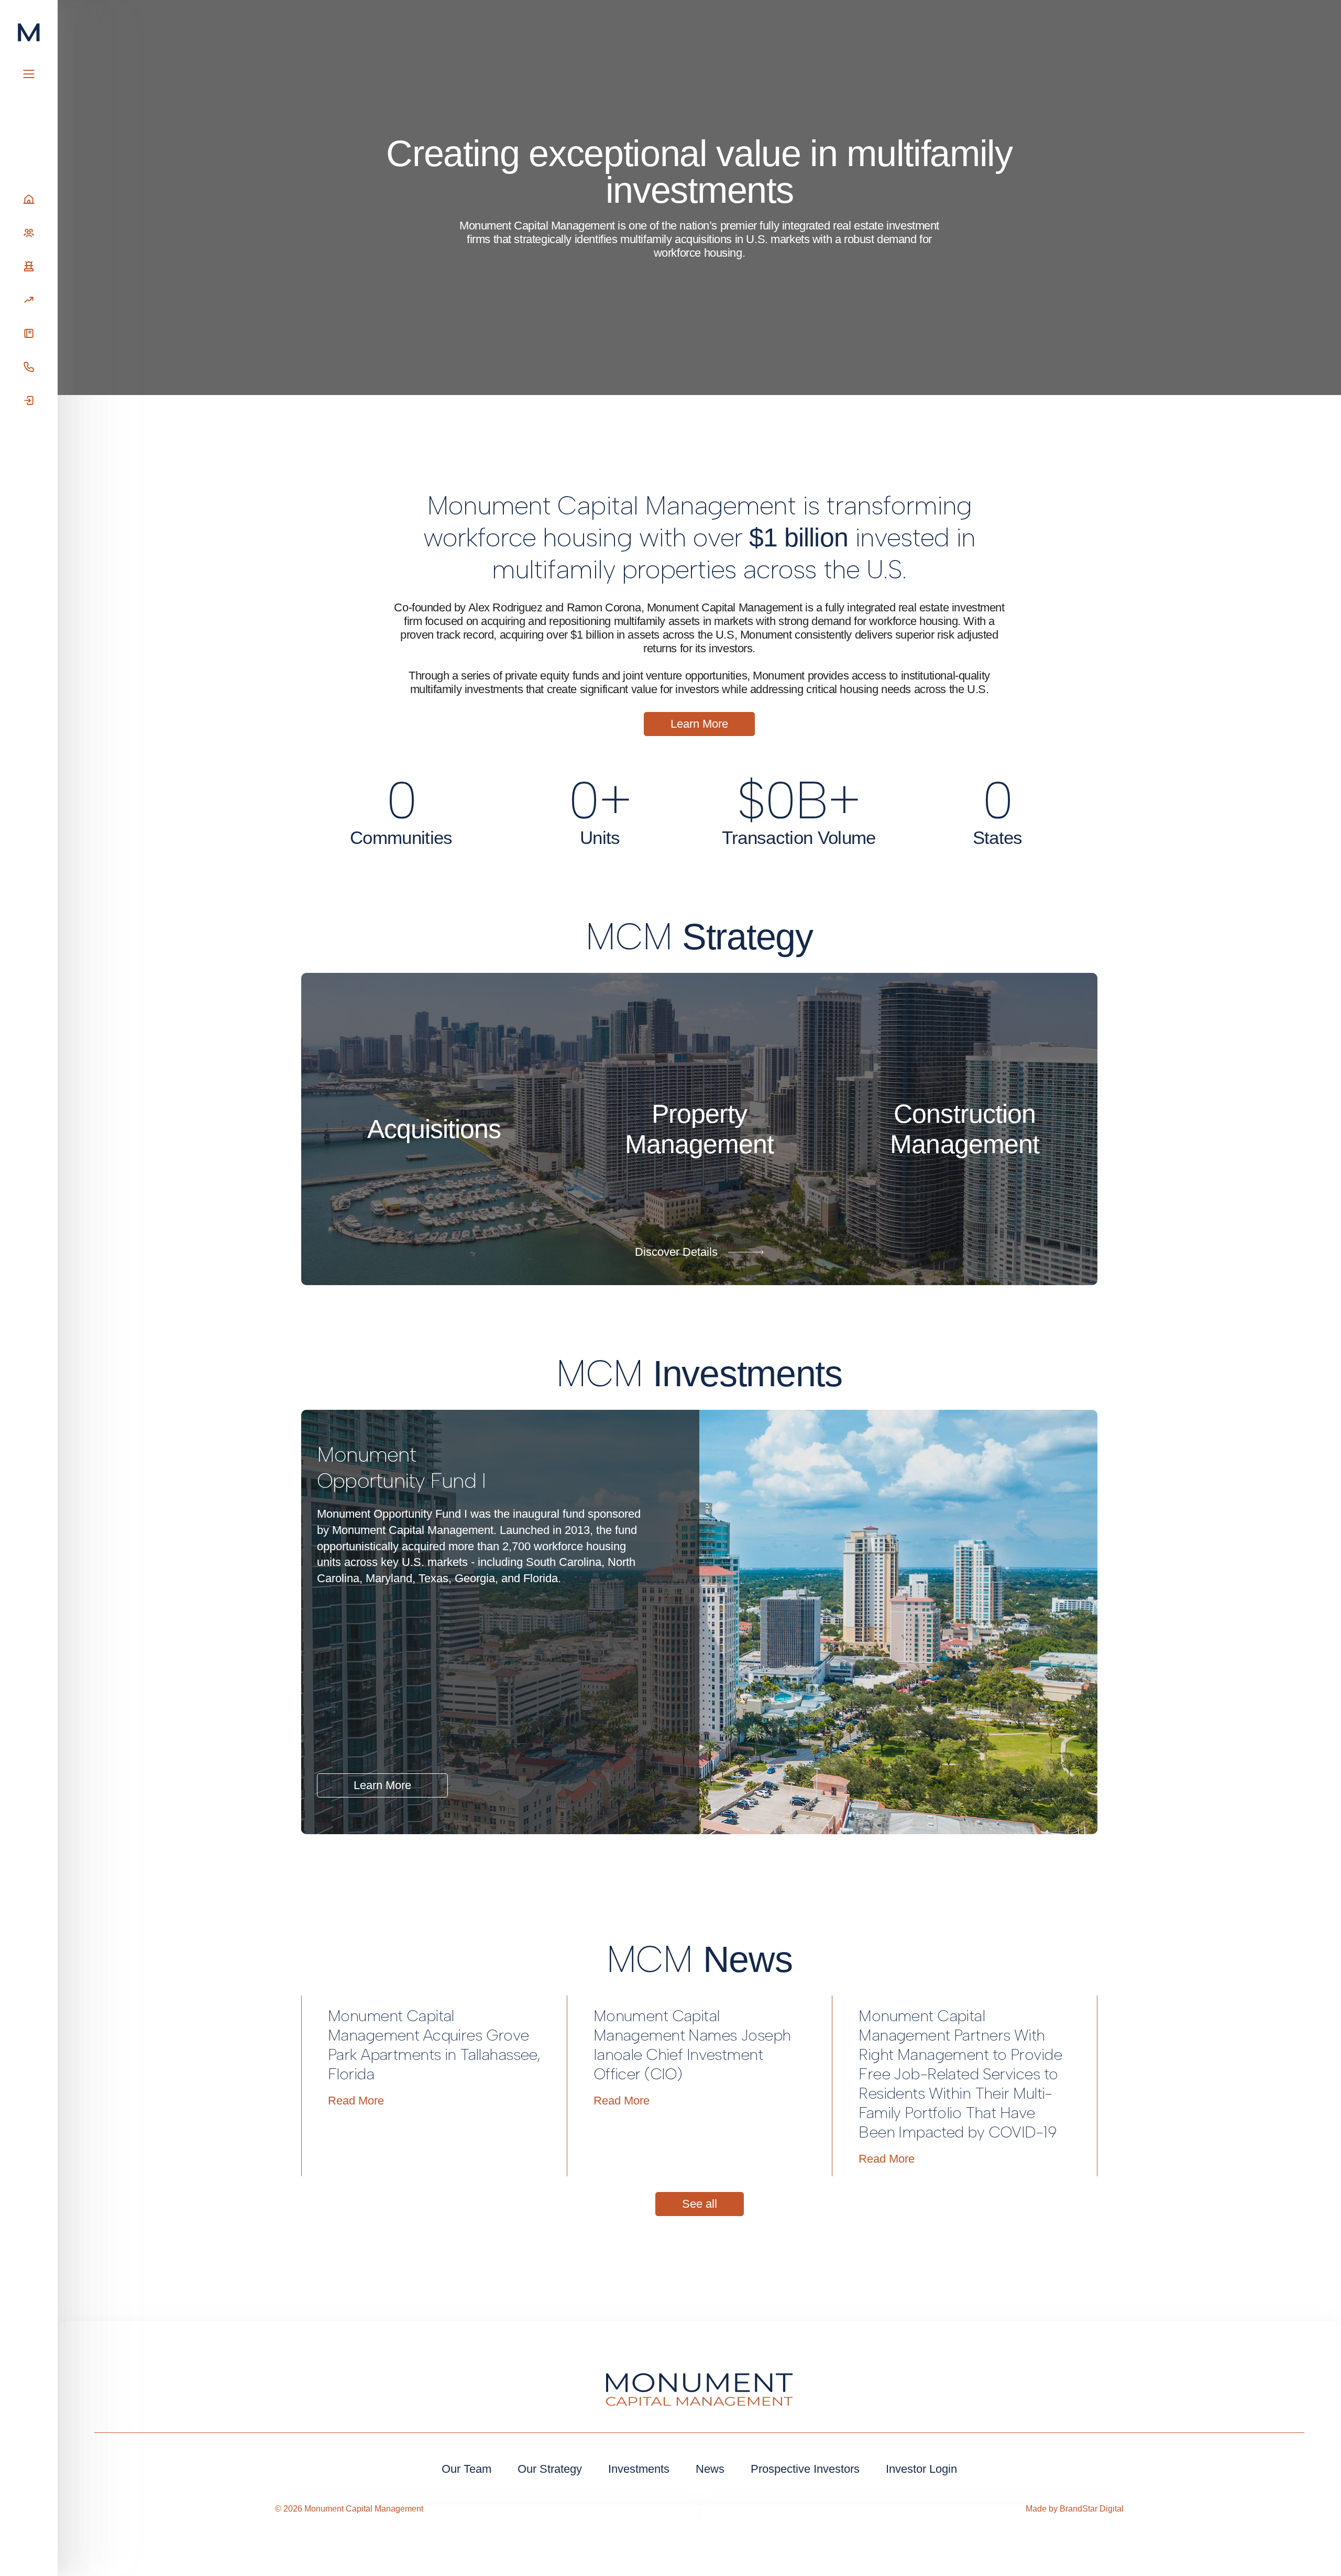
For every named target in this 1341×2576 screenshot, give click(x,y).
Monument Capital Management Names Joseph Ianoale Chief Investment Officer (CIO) (692, 2045)
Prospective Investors (805, 2469)
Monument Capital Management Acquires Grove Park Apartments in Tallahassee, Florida (434, 2045)
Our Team (466, 2469)
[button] (563, 1787)
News (710, 2469)
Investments (639, 2469)
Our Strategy (550, 2469)
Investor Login (921, 2469)
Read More (356, 2101)
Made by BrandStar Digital (1075, 2509)
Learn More (382, 1785)
